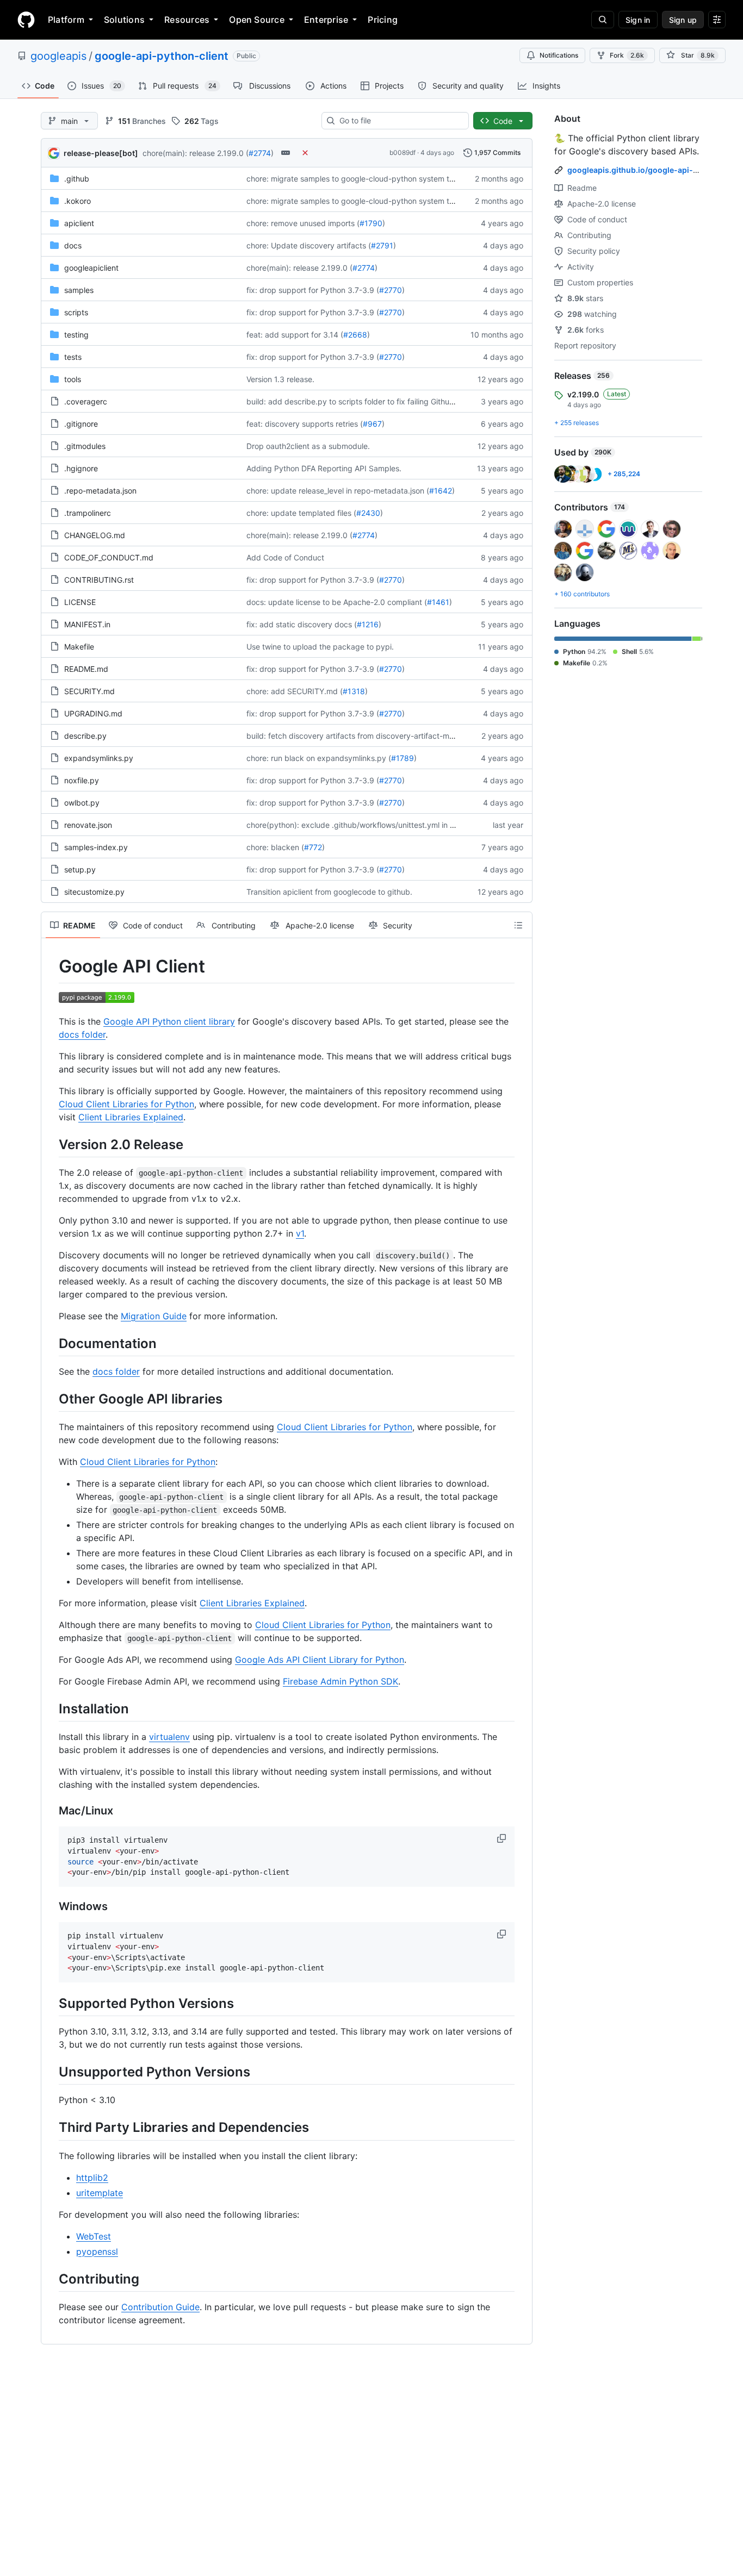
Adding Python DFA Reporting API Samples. (324, 468)
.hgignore (81, 468)
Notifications (559, 55)
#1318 (354, 691)
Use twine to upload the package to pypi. (320, 647)
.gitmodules (85, 446)
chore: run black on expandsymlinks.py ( (319, 758)
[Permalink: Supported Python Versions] (51, 2003)
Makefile (79, 647)
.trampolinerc (88, 513)
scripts (76, 312)
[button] (503, 1838)
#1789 (403, 758)
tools (73, 379)
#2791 (382, 245)
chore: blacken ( (275, 847)
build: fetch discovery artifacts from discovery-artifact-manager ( (363, 736)
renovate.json (88, 825)
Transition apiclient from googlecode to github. (329, 892)
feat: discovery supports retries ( (305, 424)
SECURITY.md (89, 691)
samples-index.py (96, 847)
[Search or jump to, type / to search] (603, 20)
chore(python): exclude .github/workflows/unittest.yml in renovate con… (375, 825)
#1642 (441, 491)
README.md (86, 669)
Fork (627, 55)
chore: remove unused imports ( (303, 223)
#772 (313, 847)
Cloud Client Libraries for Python (126, 1104)
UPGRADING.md (93, 713)
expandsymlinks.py (99, 758)
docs (73, 245)
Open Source (257, 20)
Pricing (383, 20)
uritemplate (100, 2193)
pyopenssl (97, 2251)
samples (79, 290)
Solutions (124, 20)
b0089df (403, 152)
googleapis (58, 56)
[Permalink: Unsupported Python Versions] (51, 2072)
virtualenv (169, 1737)
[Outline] (518, 925)
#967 (372, 424)
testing (76, 335)
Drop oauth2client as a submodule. (308, 446)
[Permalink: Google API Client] (51, 966)
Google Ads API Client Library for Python (320, 1660)
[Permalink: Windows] (51, 1907)
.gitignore (81, 424)
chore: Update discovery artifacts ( (309, 245)
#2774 (260, 153)
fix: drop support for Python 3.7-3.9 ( (313, 290)
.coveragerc (86, 401)
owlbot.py (82, 803)
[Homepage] (26, 20)
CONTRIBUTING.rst (99, 580)
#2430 (368, 513)
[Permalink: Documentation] (51, 1343)
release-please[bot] (101, 153)
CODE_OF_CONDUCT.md (109, 557)
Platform (66, 20)
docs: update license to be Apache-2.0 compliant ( (337, 602)
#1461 (438, 602)
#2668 (355, 335)
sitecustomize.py (94, 892)
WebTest (94, 2236)
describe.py (85, 736)
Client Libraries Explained (131, 1117)
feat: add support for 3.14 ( (295, 335)
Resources (187, 20)
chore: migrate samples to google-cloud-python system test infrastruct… (376, 179)
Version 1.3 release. (280, 379)
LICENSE (80, 602)
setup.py (80, 869)
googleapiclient (91, 268)
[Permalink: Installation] (51, 1708)
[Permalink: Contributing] (51, 2279)
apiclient (79, 223)
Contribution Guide (160, 2307)
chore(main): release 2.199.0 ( (196, 153)
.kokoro (78, 201)
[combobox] (400, 121)
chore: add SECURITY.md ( (295, 691)
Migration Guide (154, 1316)
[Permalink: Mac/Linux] (51, 1811)
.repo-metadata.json (100, 491)
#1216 (368, 624)
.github (77, 179)
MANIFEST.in (87, 624)
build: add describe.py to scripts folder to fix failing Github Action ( (365, 401)
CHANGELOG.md (95, 535)
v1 (300, 1233)
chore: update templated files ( (301, 513)
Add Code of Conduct (285, 557)
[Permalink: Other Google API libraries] (51, 1399)
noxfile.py (82, 780)
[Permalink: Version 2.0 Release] (51, 1144)
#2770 (391, 290)
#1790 (371, 223)
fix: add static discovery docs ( (302, 624)
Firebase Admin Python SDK (340, 1681)
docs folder (82, 1034)
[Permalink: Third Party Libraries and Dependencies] (51, 2128)
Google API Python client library (169, 1021)
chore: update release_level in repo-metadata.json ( (338, 491)
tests (73, 357)
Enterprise (326, 20)
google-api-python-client (162, 56)
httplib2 (92, 2178)
